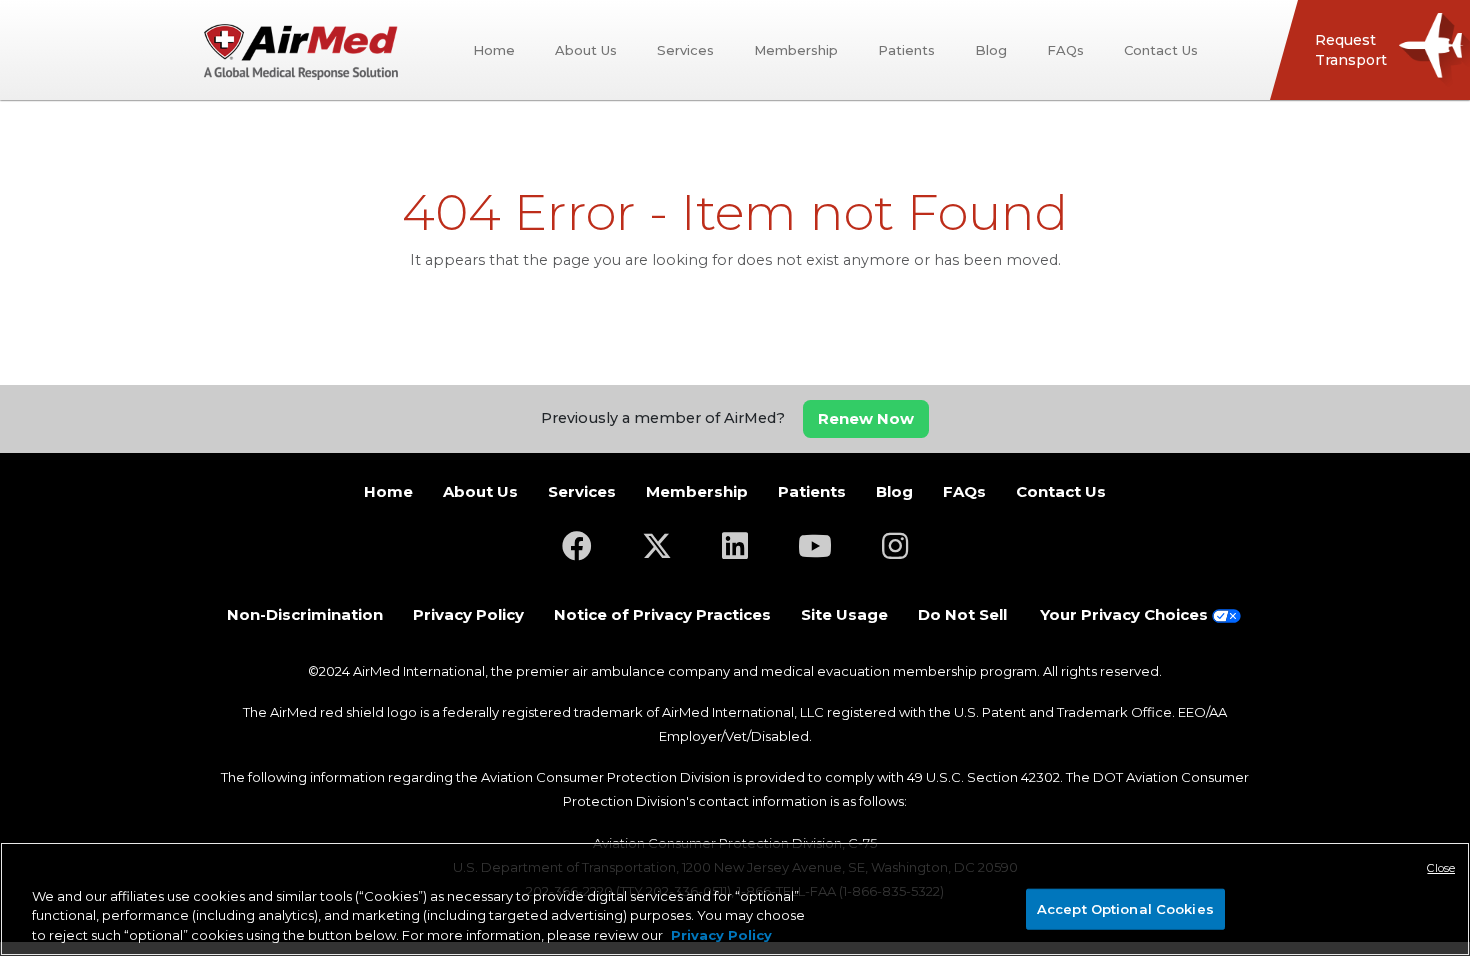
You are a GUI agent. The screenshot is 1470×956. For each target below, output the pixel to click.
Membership (796, 50)
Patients (906, 50)
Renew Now (866, 418)
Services (685, 50)
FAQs (1065, 50)
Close (1441, 868)
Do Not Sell (962, 614)
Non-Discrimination (305, 614)
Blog (991, 50)
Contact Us (1161, 50)
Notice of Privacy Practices (662, 614)
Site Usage (844, 614)
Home (494, 50)
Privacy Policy (468, 614)
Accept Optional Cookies (1125, 908)
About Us (586, 50)
